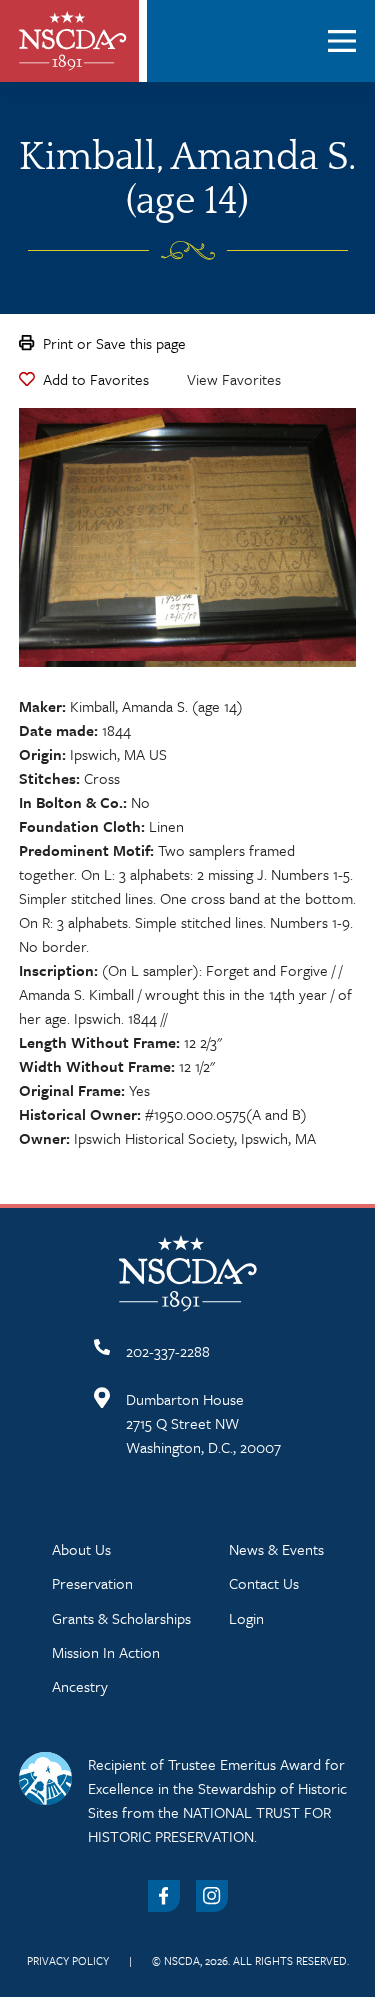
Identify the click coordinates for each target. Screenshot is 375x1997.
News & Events (276, 1549)
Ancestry (80, 1686)
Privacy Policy (68, 1960)
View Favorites (234, 379)
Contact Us (264, 1583)
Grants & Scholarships (121, 1618)
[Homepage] (73, 41)
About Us (81, 1549)
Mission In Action (106, 1652)
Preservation (92, 1583)
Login (246, 1618)
